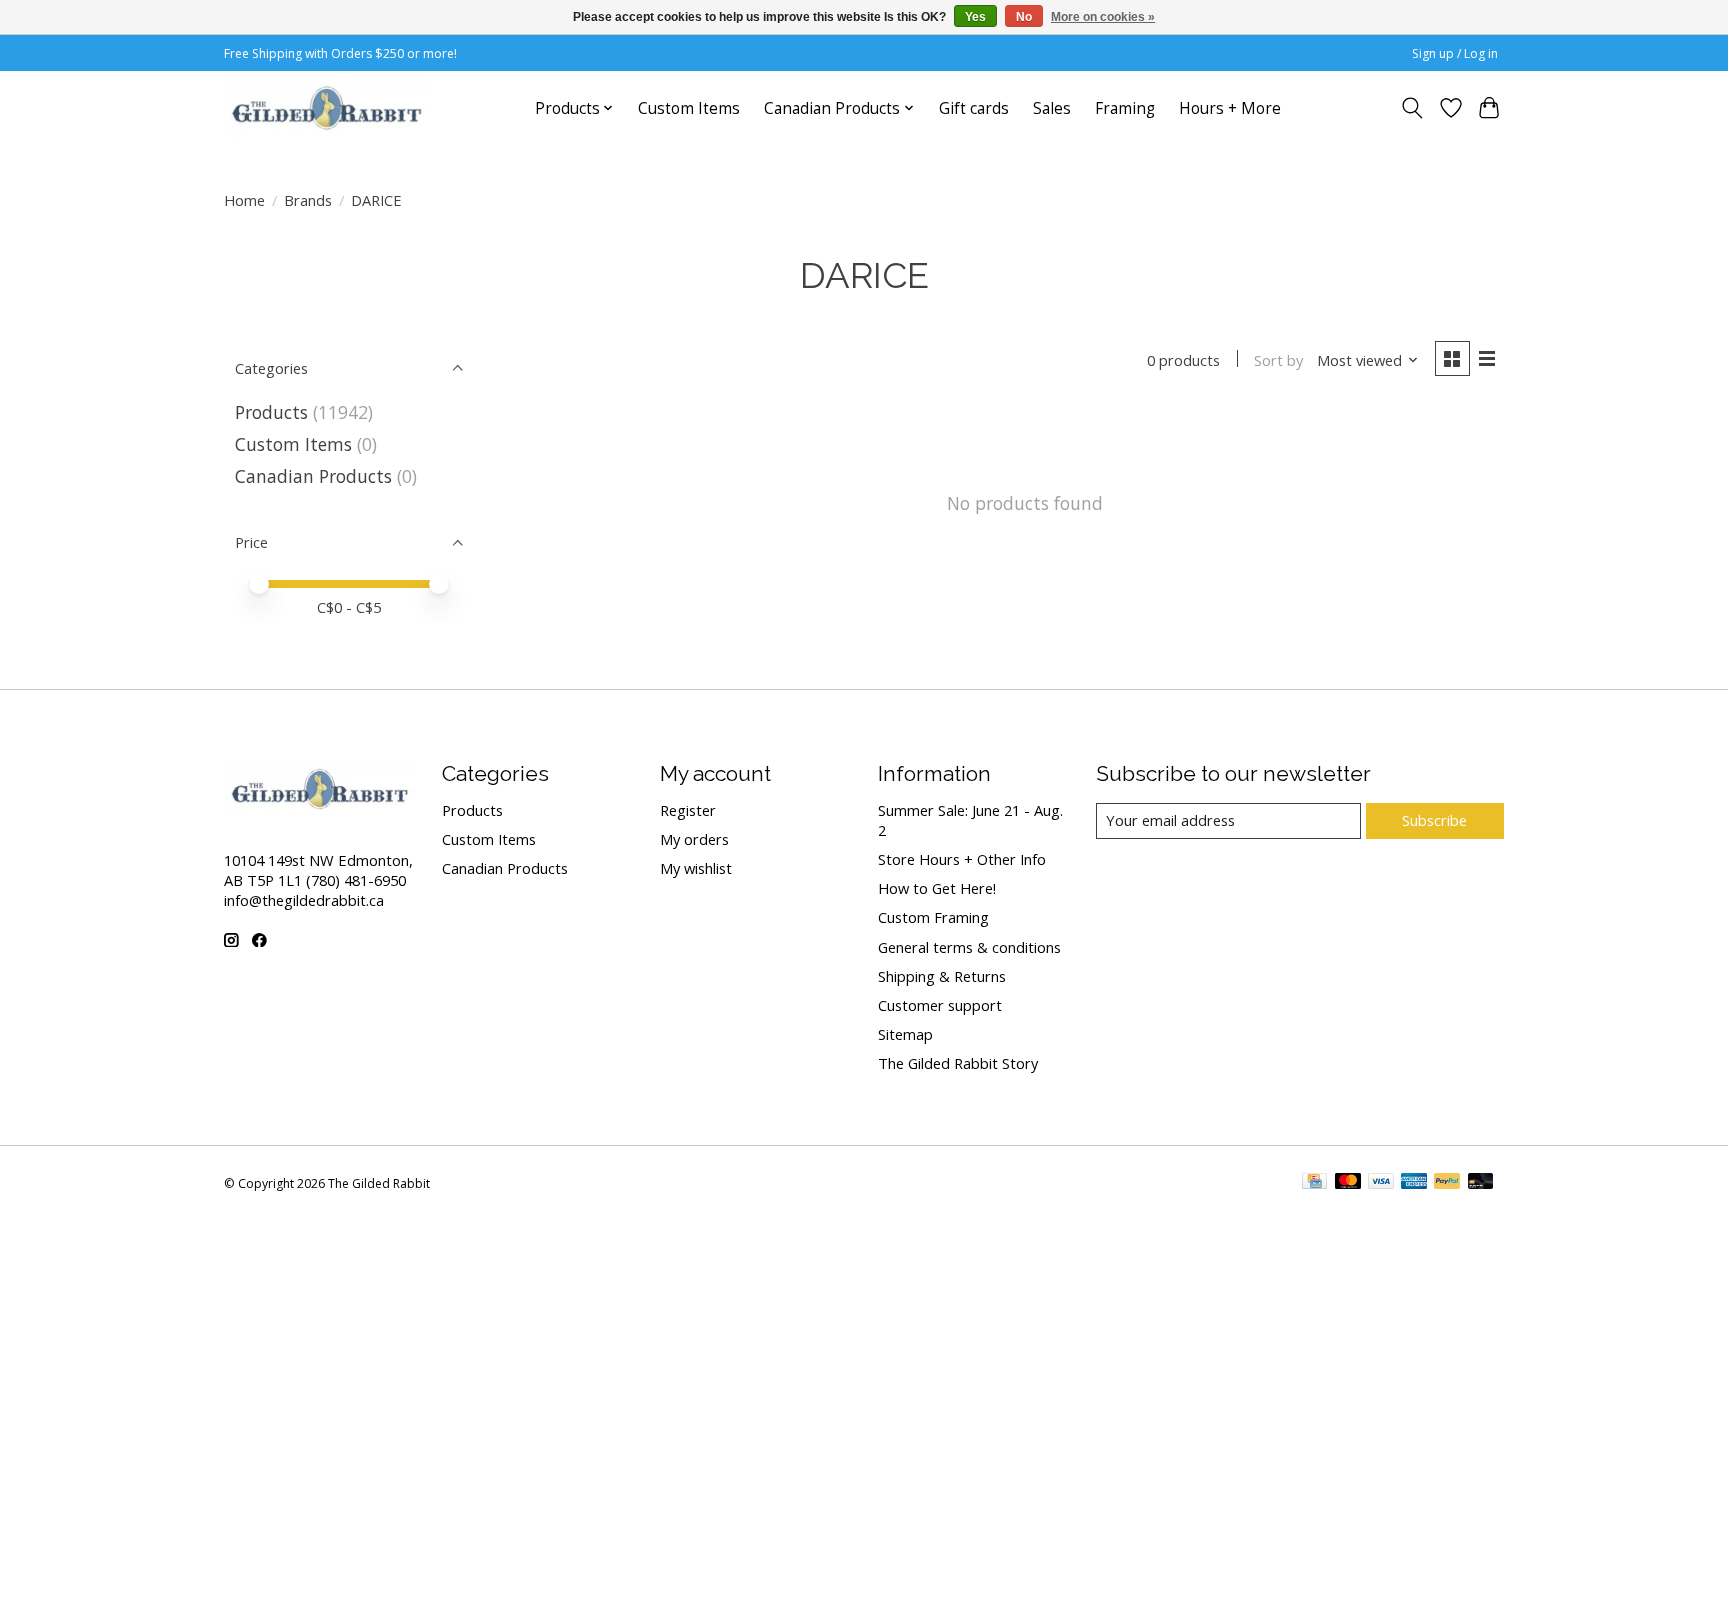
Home (244, 200)
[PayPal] (1447, 1183)
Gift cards (974, 108)
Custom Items (689, 108)
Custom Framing (933, 917)
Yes (975, 17)
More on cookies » (1103, 17)
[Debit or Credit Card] (1481, 1183)
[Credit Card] (1314, 1183)
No (1024, 17)
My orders (694, 839)
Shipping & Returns (942, 976)
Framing (1125, 108)
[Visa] (1381, 1183)
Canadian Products (313, 476)
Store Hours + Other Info (962, 859)
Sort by (1278, 360)
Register (688, 810)
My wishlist (696, 868)
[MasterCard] (1348, 1183)
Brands (308, 200)
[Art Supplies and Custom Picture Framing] (326, 108)
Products (271, 412)
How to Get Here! (937, 888)
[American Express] (1414, 1183)
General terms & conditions (969, 947)
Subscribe (1434, 820)
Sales (1052, 108)
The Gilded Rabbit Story (958, 1063)
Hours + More (1230, 108)
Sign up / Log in (1455, 53)
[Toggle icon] (1412, 108)
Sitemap (905, 1034)
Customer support (940, 1005)
